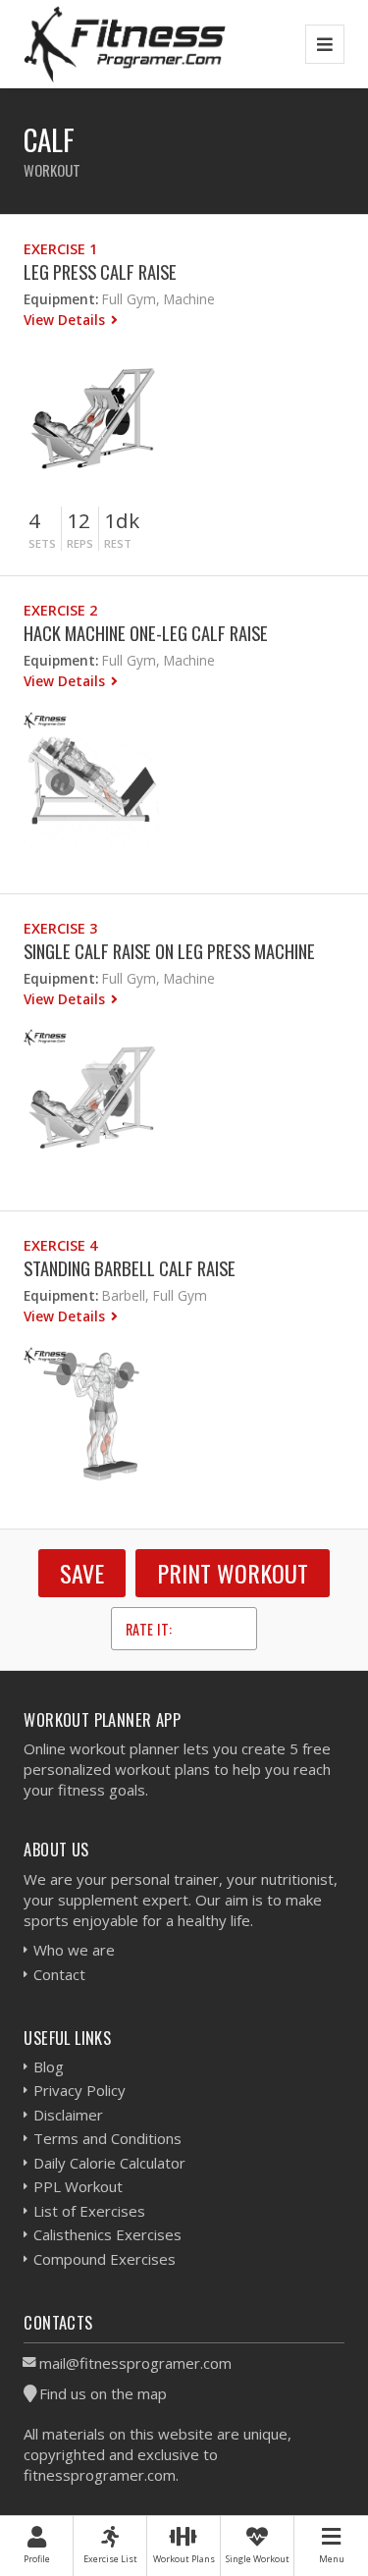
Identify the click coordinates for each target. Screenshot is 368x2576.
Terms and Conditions (107, 2138)
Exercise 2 (60, 610)
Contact (59, 1974)
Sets (42, 543)
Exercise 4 (60, 1245)
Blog (49, 2066)
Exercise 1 (60, 249)
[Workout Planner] (125, 44)
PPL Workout (78, 2186)
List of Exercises (89, 2211)
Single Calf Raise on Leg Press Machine (169, 951)
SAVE (82, 1573)
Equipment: (61, 299)
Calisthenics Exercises (107, 2234)
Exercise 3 (60, 928)
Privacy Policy (79, 2090)
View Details (66, 320)
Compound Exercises (105, 2259)
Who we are (74, 1950)
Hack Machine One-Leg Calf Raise (146, 633)
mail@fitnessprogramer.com (135, 2363)
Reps (80, 543)
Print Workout (233, 1573)
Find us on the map (103, 2393)
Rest (118, 543)
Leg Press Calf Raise (100, 271)
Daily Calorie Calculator (109, 2163)
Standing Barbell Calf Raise (130, 1268)
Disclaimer (68, 2115)
